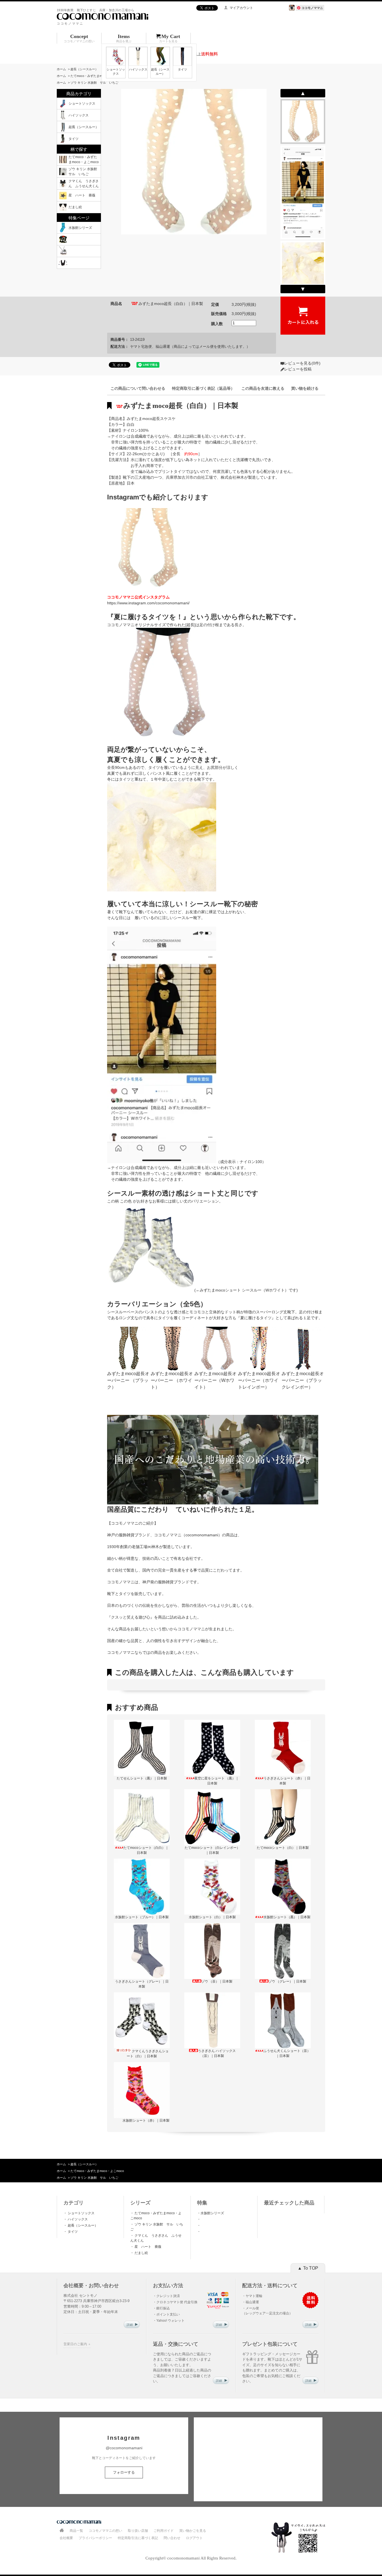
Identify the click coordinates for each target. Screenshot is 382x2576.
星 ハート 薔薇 (149, 2247)
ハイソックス (77, 2219)
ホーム (61, 69)
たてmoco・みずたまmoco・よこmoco (97, 76)
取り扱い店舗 (138, 2531)
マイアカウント (241, 8)
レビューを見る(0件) (302, 363)
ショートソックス (81, 2213)
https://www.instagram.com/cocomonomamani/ (148, 603)
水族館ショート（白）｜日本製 (212, 1917)
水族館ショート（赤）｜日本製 (146, 2121)
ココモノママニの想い (105, 2531)
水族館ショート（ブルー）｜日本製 (142, 1917)
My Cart (170, 38)
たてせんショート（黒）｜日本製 (142, 1778)
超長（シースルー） (84, 69)
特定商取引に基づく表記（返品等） (203, 388)
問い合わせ (172, 2538)
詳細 (130, 2325)
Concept (79, 38)
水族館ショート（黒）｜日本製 (287, 1917)
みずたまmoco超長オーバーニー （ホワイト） (172, 1380)
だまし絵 (141, 2253)
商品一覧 (76, 2531)
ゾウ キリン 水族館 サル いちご (94, 83)
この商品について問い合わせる (138, 388)
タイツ (72, 2232)
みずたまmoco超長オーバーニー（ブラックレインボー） (303, 1380)
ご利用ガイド (164, 2531)
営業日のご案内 (75, 2344)
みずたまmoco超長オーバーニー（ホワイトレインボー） (259, 1380)
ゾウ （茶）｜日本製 (217, 1981)
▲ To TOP (308, 2268)
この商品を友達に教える (263, 388)
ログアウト (194, 2538)
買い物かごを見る (193, 2531)
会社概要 (66, 2538)
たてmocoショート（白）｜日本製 (283, 1848)
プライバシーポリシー (95, 2538)
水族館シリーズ (212, 2213)
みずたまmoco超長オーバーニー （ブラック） (128, 1380)
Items (124, 38)
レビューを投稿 (298, 369)
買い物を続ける (305, 388)
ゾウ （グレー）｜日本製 (287, 1981)
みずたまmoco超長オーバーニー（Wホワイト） (215, 1380)
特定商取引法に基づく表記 (138, 2538)
